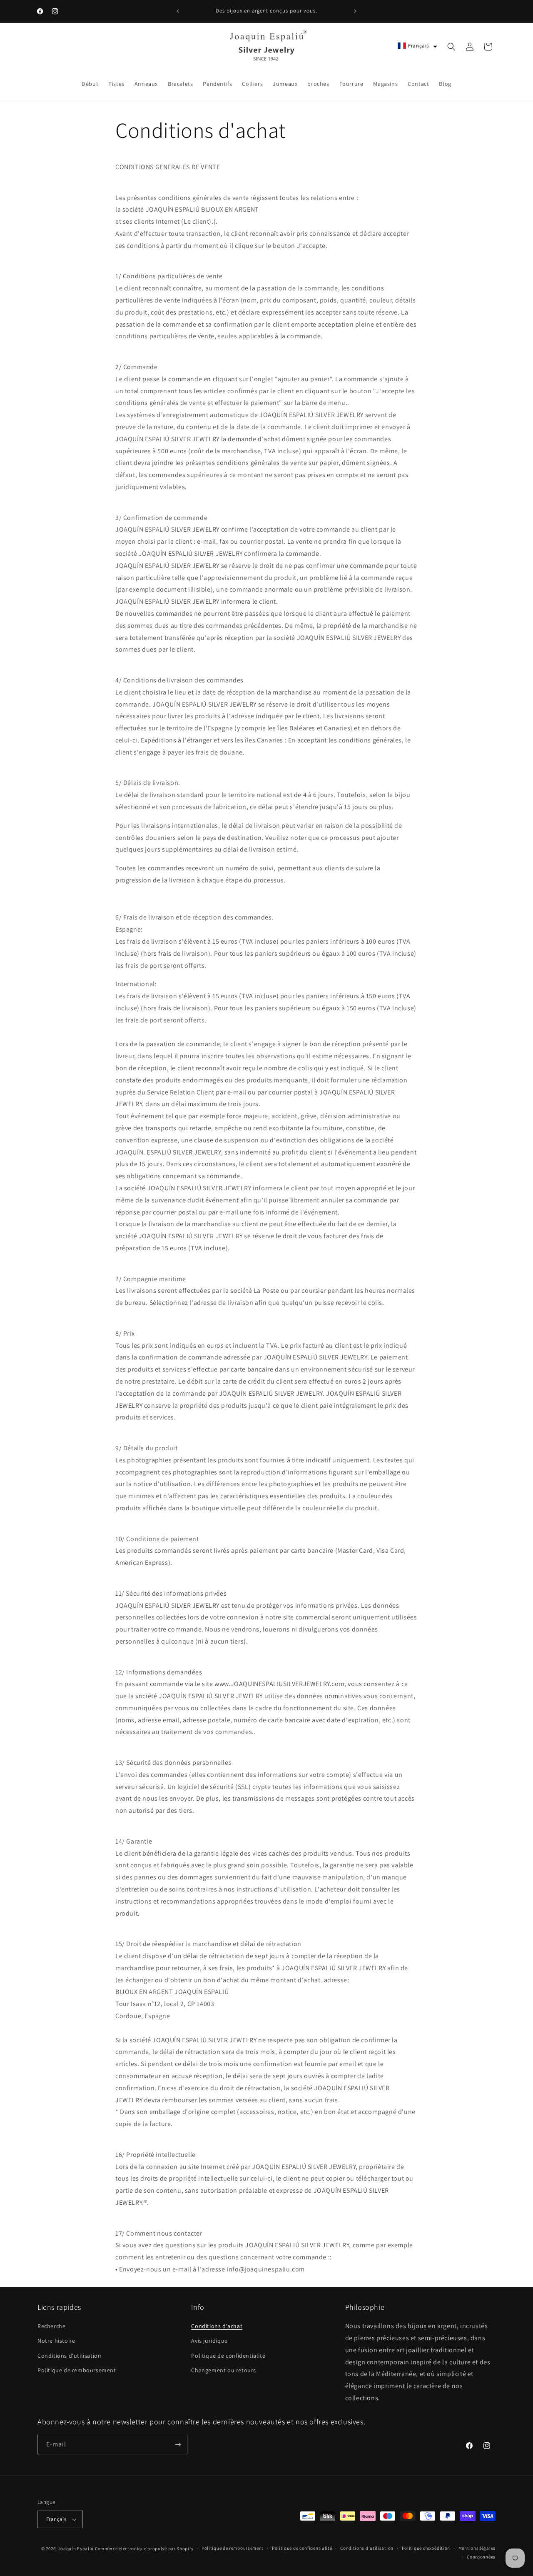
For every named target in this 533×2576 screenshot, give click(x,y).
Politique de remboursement (77, 2370)
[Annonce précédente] (178, 11)
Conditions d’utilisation (367, 2548)
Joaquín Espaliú (76, 2549)
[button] (417, 46)
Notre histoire (56, 2341)
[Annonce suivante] (355, 11)
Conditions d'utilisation (69, 2356)
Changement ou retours (224, 2370)
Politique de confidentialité (228, 2356)
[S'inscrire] (178, 2445)
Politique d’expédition (426, 2548)
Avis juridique (209, 2341)
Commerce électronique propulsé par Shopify (144, 2549)
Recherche (51, 2326)
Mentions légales (477, 2548)
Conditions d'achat (217, 2326)
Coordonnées (481, 2557)
